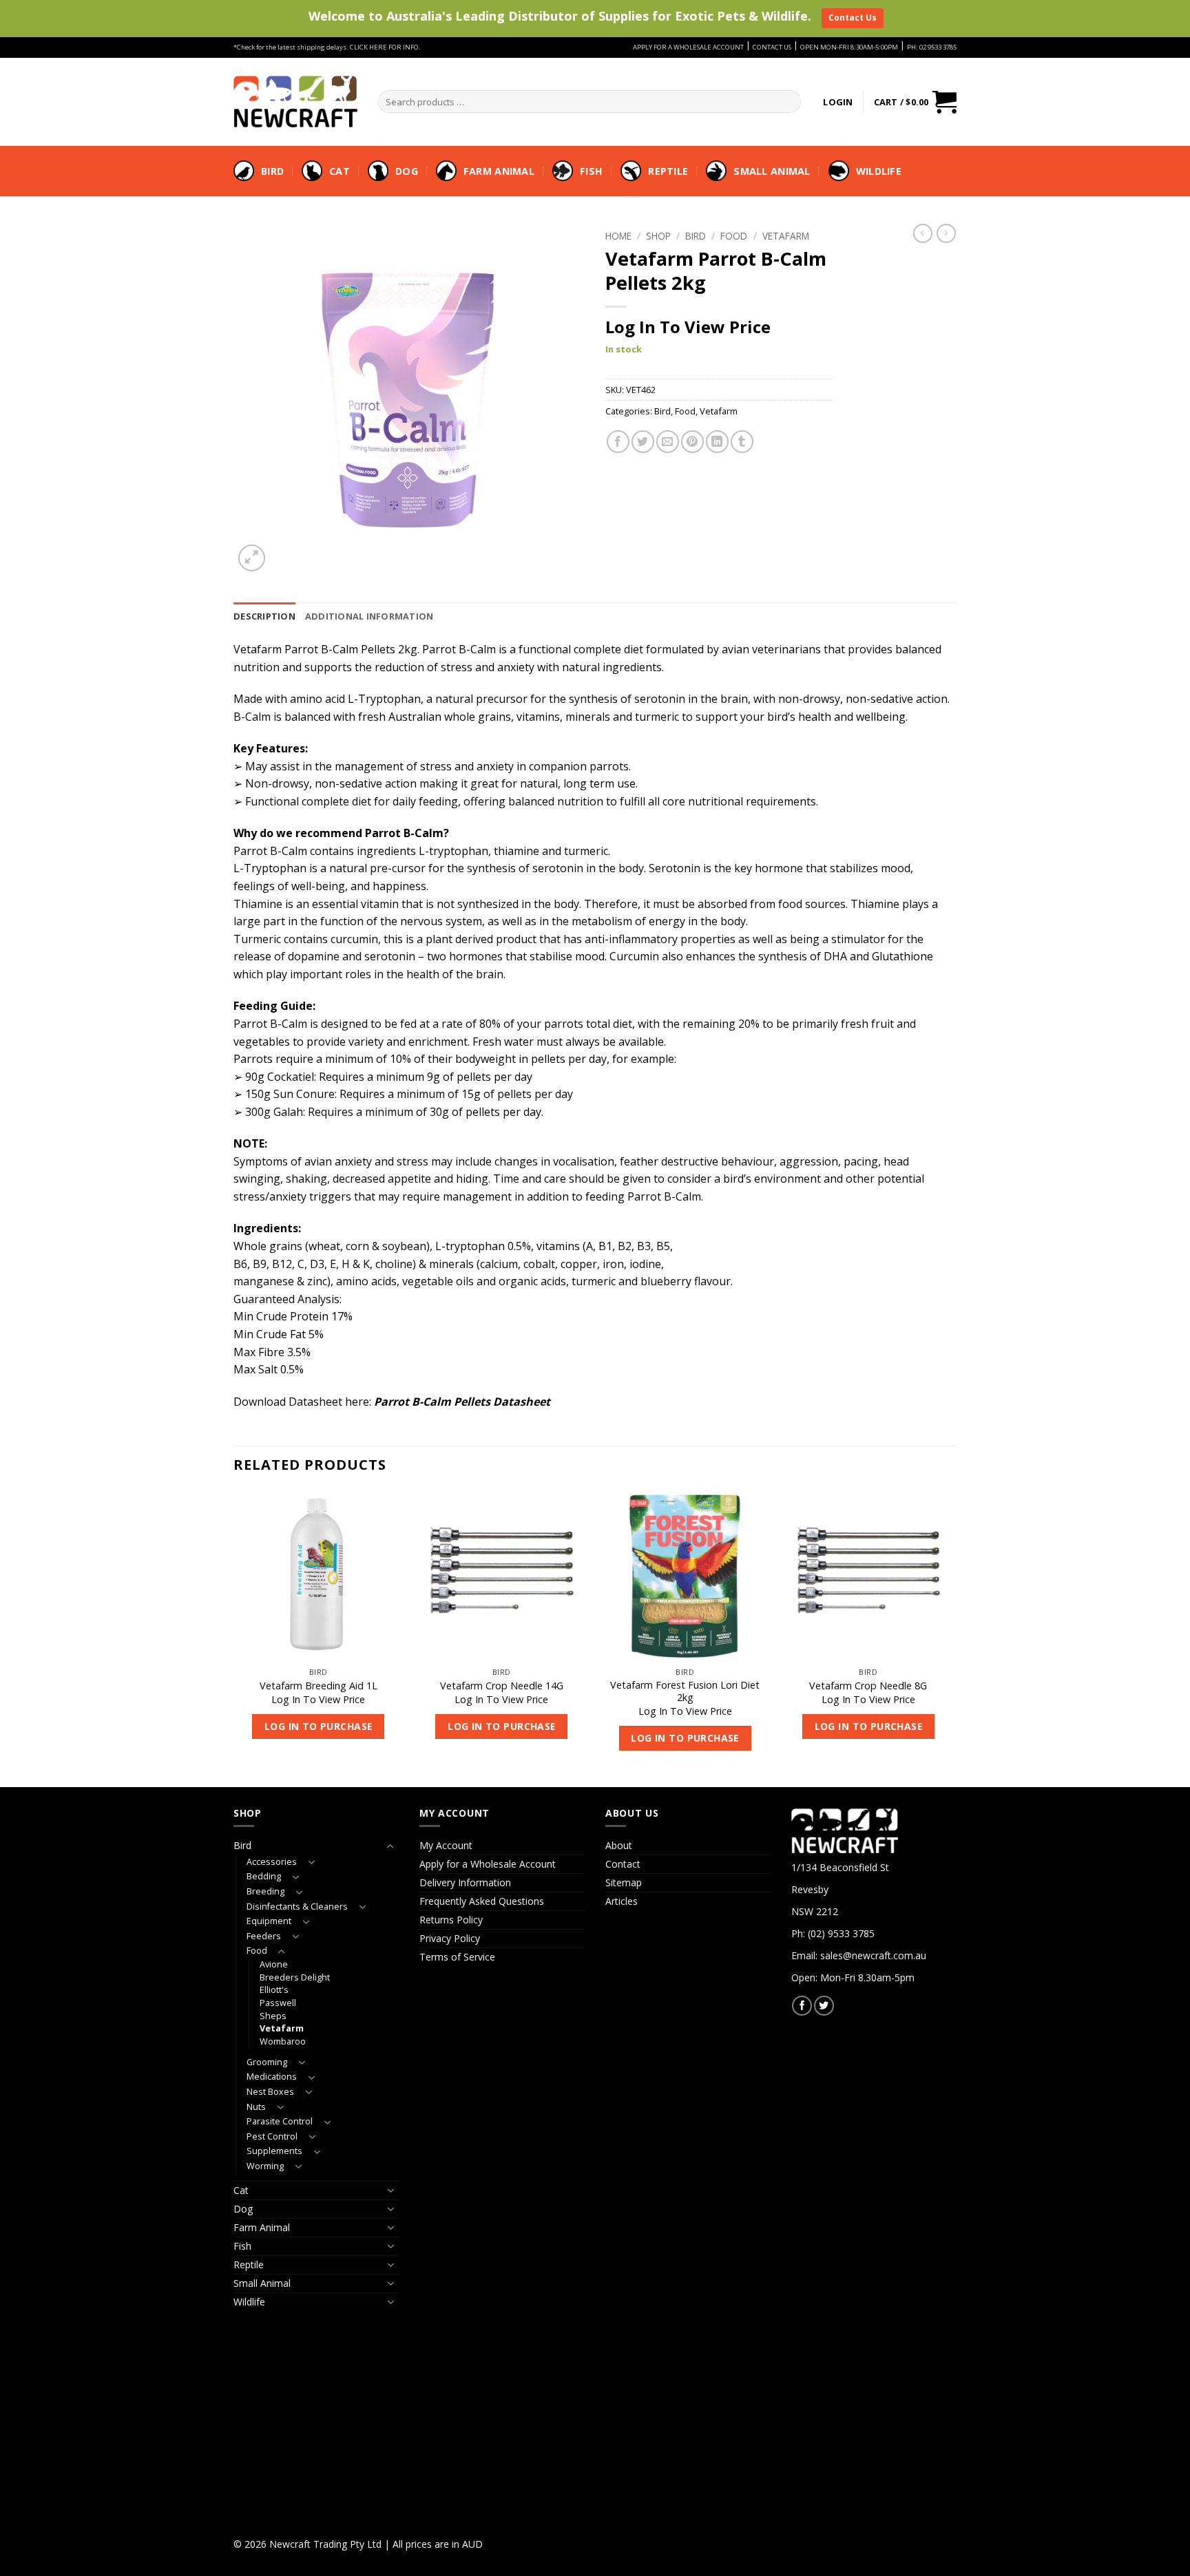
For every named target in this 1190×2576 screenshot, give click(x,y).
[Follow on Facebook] (802, 2006)
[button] (838, 102)
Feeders (264, 1936)
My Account (446, 1845)
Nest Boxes (270, 2092)
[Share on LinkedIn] (717, 442)
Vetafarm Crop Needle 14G (502, 1686)
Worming (265, 2166)
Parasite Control (280, 2121)
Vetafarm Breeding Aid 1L (319, 1686)
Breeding (265, 1891)
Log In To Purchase (319, 1726)
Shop (658, 236)
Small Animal (772, 171)
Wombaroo (283, 2041)
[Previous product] (946, 233)
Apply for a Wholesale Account (488, 1864)
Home (618, 236)
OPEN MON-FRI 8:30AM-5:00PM (849, 47)
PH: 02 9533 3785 (932, 47)
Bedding (264, 1876)
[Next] (952, 1638)
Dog (407, 171)
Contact (623, 1864)
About (619, 1845)
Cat (340, 171)
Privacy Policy (450, 1938)
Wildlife (879, 171)
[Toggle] (390, 1846)
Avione (274, 1964)
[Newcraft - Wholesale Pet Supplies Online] (295, 101)
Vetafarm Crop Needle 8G (868, 1686)
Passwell (278, 2003)
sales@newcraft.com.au (873, 1955)
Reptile (668, 171)
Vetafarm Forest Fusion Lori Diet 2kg (685, 1692)
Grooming (267, 2062)
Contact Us (853, 18)
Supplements (274, 2151)
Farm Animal (499, 171)
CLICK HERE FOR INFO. (385, 47)
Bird (272, 171)
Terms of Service (457, 1957)
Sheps (273, 2016)
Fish (591, 171)
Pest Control (272, 2136)
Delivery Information (465, 1882)
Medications (272, 2077)
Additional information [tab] (369, 616)
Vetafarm (786, 236)
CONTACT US (772, 47)
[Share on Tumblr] (742, 442)
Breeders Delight (295, 1977)
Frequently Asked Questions (482, 1901)
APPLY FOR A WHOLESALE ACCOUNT (688, 47)
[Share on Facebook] (618, 442)
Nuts (256, 2107)
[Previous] (234, 1638)
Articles (622, 1901)
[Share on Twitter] (643, 442)
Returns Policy (451, 1920)
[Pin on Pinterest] (692, 442)
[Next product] (923, 233)
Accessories (272, 1862)
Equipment (269, 1921)
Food (734, 236)
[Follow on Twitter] (824, 2006)
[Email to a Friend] (668, 442)
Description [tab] (264, 616)
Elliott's (274, 1990)
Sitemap (624, 1882)
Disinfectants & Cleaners (297, 1907)
